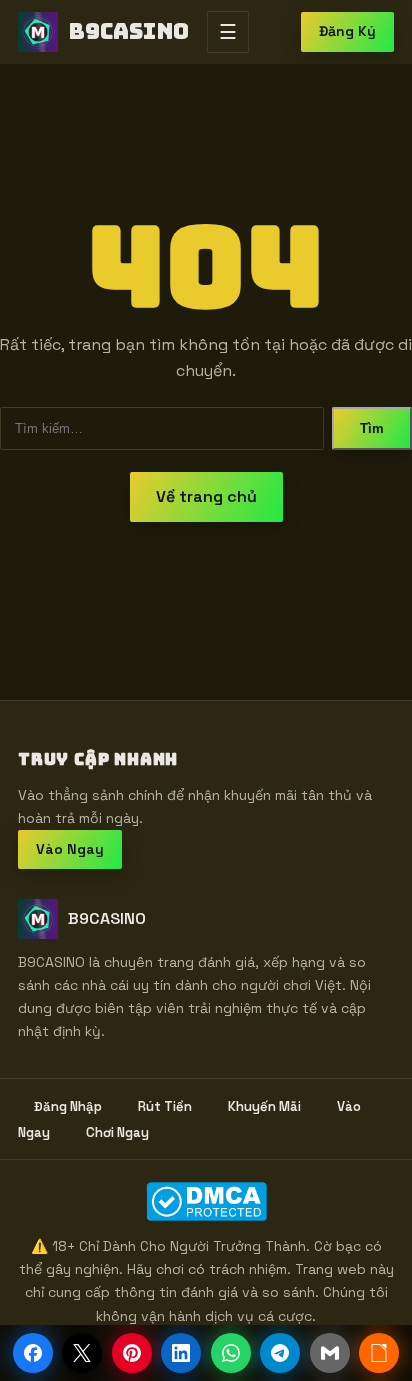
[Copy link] (379, 1353)
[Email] (330, 1353)
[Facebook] (33, 1353)
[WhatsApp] (231, 1353)
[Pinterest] (132, 1353)
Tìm (372, 428)
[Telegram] (280, 1353)
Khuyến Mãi (264, 1106)
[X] (82, 1353)
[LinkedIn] (181, 1353)
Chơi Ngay (117, 1132)
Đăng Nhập (68, 1106)
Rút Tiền (165, 1106)
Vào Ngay (70, 849)
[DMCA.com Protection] (206, 1201)
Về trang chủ (206, 496)
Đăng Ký (347, 31)
